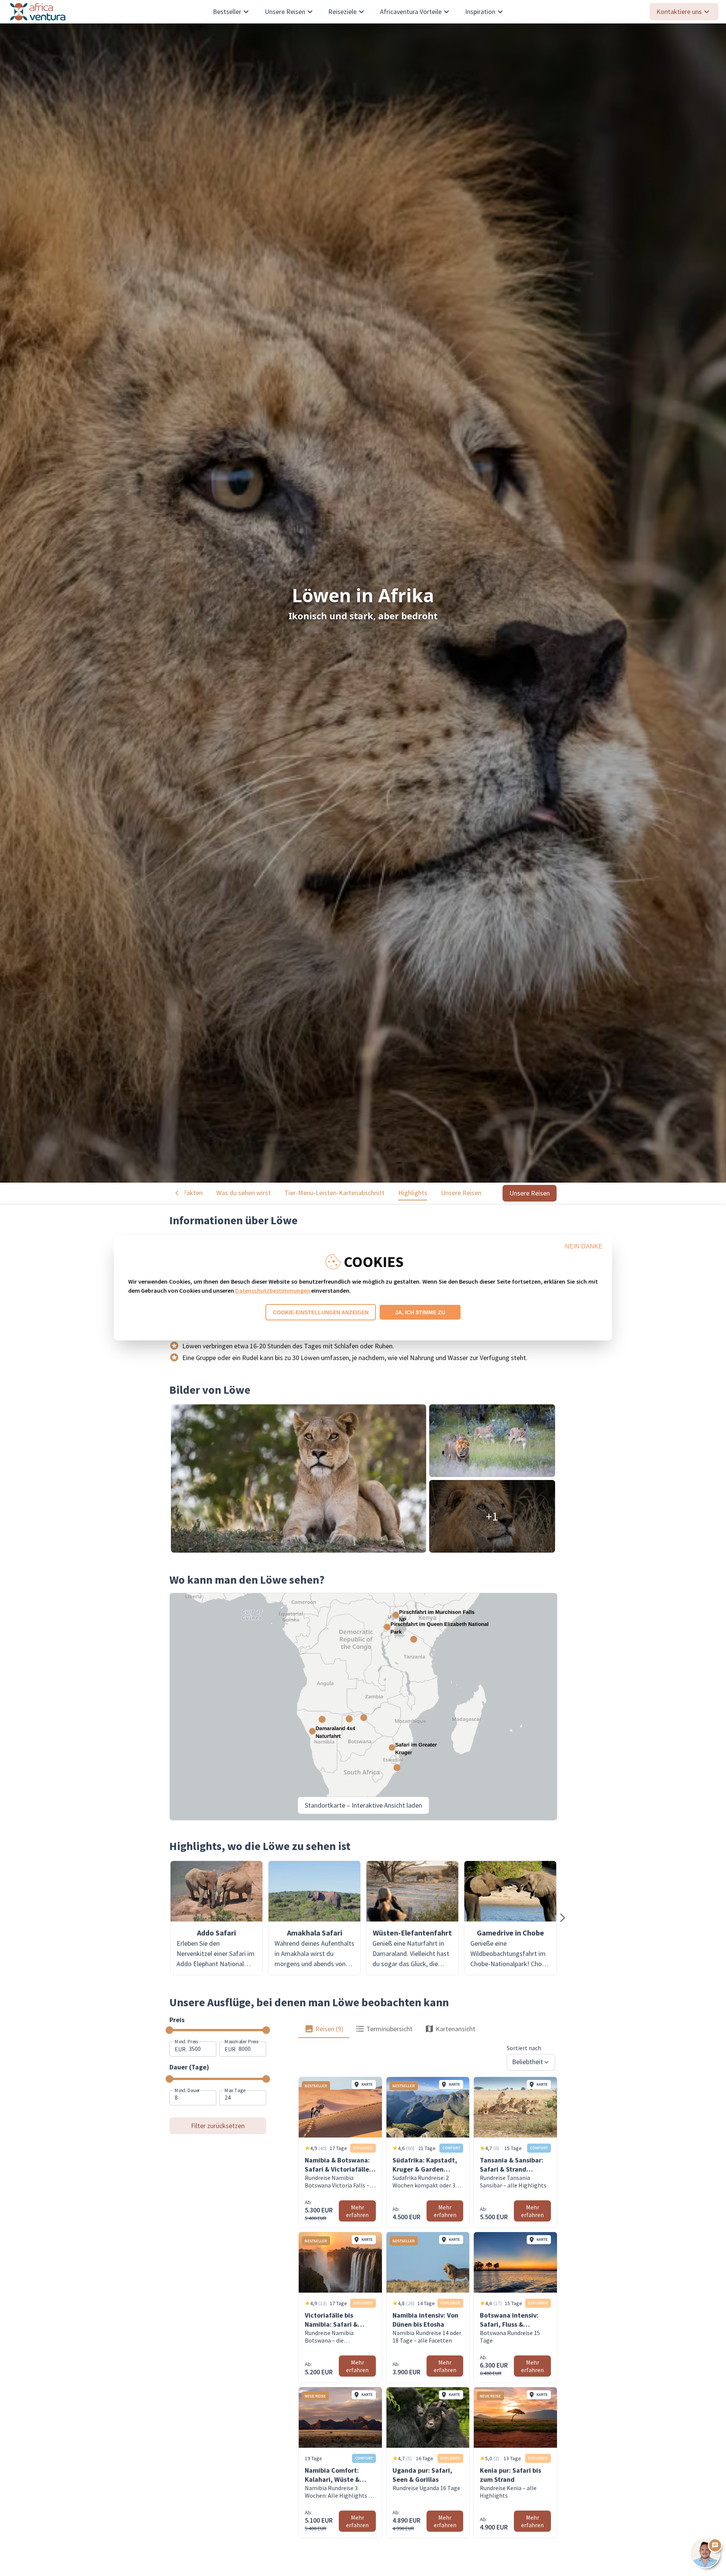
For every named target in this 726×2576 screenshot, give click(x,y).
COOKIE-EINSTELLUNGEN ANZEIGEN (321, 1312)
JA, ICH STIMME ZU (420, 1312)
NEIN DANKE (584, 1246)
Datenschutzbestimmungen (273, 1290)
